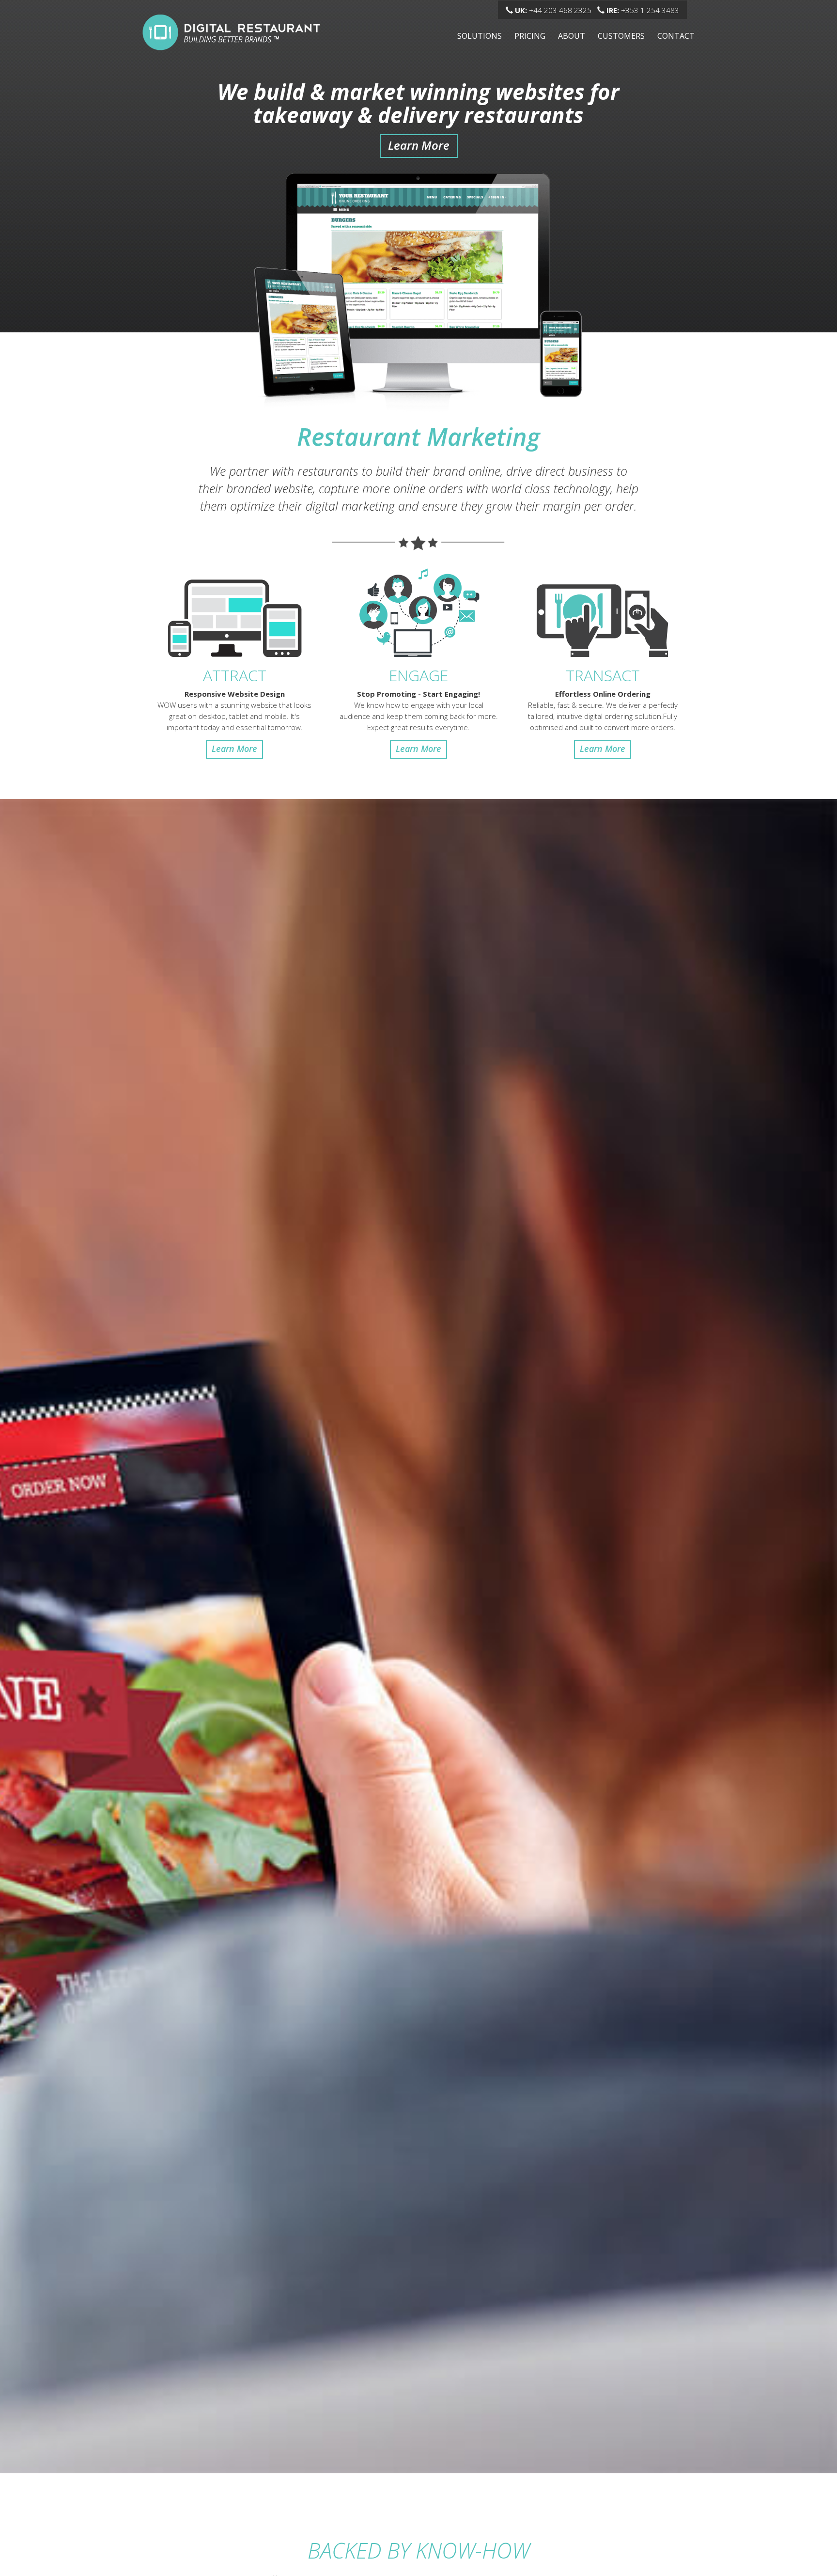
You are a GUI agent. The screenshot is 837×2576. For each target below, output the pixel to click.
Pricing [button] (530, 36)
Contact (676, 36)
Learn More (419, 145)
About (572, 36)
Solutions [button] (480, 36)
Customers (621, 36)
